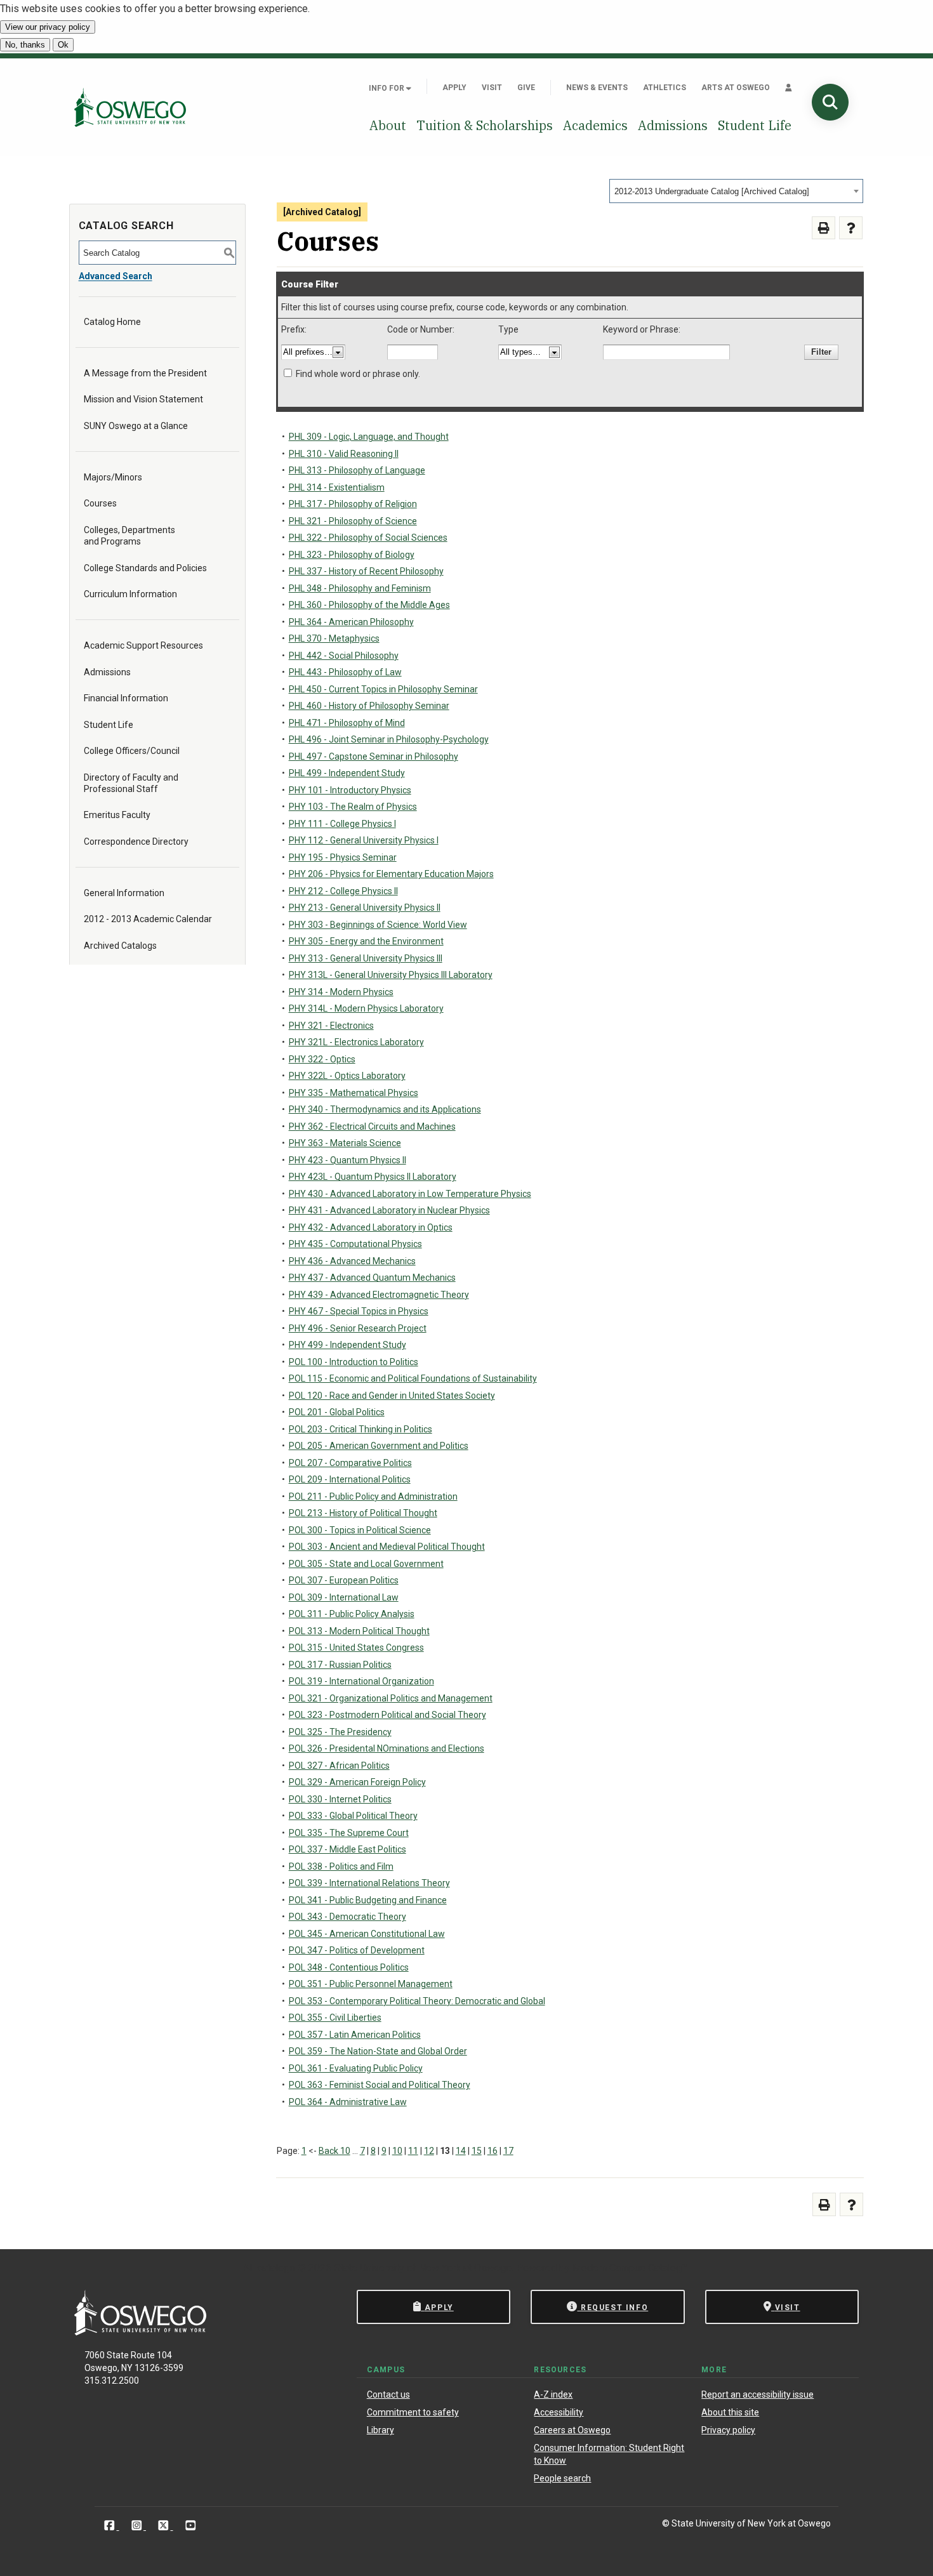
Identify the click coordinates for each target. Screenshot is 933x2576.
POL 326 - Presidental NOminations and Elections (387, 1748)
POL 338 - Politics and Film (341, 1866)
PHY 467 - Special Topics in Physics (359, 1311)
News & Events (597, 88)
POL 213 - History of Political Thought (363, 1513)
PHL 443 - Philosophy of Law (345, 672)
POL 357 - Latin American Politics (355, 2035)
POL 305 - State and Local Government (366, 1564)
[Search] (830, 102)
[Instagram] (138, 2526)
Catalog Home (112, 322)
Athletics (665, 88)
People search (562, 2478)
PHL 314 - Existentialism (337, 487)
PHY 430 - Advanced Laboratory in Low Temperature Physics (410, 1194)
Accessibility (559, 2412)
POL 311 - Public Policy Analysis (352, 1614)
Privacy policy (728, 2430)
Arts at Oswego (736, 88)
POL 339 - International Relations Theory (369, 1883)
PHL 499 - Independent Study (347, 773)
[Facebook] (111, 2526)
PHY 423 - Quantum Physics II (347, 1160)
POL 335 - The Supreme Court (349, 1833)
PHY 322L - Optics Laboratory (347, 1076)
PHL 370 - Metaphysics (334, 638)
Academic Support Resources (143, 645)
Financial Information (126, 698)
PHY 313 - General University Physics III (366, 958)
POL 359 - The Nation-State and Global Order (378, 2051)
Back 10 (334, 2151)
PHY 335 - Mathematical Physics (354, 1093)
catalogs (276, 2268)
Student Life (755, 125)
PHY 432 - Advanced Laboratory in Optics (371, 1227)
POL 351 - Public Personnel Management (371, 1984)
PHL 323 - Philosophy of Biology (352, 555)
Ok (63, 45)
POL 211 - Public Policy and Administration (373, 1496)
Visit (492, 88)
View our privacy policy (48, 27)
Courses (100, 503)
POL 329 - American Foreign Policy (357, 1782)
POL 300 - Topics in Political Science (360, 1530)
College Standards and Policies (145, 568)
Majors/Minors (113, 477)
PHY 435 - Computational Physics (355, 1244)
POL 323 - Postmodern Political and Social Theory (387, 1715)
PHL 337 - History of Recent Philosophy (366, 571)
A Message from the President (145, 373)
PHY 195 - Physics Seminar (343, 857)
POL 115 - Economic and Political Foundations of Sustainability (413, 1378)
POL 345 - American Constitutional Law (367, 1934)
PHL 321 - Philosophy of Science (353, 521)
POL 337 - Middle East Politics (347, 1849)
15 (477, 2151)
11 (413, 2151)
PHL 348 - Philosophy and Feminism (360, 588)
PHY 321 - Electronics (331, 1026)
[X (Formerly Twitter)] (165, 2526)
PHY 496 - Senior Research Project (358, 1328)
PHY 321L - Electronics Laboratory (356, 1042)
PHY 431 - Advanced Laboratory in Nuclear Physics (389, 1210)
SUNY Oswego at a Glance (136, 426)
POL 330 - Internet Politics (340, 1799)
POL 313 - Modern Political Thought (359, 1631)
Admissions (673, 125)
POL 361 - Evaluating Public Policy (356, 2068)
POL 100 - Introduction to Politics (354, 1362)
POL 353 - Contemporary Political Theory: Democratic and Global (417, 2001)
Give (526, 88)
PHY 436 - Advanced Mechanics (352, 1261)
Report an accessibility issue (758, 2394)
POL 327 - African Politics (339, 1766)
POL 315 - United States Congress (356, 1648)
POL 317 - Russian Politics (340, 1665)
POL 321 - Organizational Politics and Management (391, 1698)
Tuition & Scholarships (485, 125)
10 (397, 2151)
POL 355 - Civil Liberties (335, 2018)
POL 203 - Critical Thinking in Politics (361, 1429)
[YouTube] (191, 2526)
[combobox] (736, 191)
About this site (730, 2412)
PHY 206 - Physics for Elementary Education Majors (391, 874)
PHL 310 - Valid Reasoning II (344, 454)
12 (429, 2151)
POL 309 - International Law (344, 1597)
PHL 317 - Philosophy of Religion (353, 504)
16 (493, 2151)
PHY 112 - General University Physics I (364, 840)
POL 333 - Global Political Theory (353, 1816)
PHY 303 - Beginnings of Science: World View (378, 925)
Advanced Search (116, 276)
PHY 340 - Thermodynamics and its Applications (385, 1109)
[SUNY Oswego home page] (130, 107)
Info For (387, 88)
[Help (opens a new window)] (851, 228)
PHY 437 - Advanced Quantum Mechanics (372, 1278)
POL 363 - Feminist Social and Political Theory (380, 2085)
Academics (595, 125)
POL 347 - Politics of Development (357, 1950)
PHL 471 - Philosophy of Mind (347, 723)
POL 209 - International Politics (350, 1479)
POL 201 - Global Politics (337, 1412)
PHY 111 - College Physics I (342, 824)
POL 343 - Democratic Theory (347, 1917)
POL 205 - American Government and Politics (379, 1446)
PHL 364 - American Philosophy (351, 622)
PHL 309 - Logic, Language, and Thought (369, 437)
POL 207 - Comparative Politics (350, 1463)
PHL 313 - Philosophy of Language (357, 470)
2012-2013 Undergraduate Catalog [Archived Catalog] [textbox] (712, 191)
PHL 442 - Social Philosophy (344, 656)
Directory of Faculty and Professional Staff (131, 783)
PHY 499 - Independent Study (347, 1345)
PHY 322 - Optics (322, 1059)
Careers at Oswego (572, 2430)
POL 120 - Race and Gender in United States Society (392, 1396)
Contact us (388, 2394)
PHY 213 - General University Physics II (365, 908)
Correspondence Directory (136, 842)
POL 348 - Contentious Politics (349, 1967)
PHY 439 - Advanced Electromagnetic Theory (379, 1295)
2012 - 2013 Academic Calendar (148, 919)
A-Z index (553, 2394)
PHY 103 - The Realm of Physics (353, 807)
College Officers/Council (132, 751)
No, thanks (25, 45)
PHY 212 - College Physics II (343, 891)
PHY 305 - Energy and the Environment (366, 941)
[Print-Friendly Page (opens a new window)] (824, 228)
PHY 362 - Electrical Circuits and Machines (372, 1126)
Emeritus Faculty (117, 815)
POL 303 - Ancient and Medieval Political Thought (387, 1547)
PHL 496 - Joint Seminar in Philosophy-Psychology (389, 739)
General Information (124, 893)
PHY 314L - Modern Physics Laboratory (366, 1008)
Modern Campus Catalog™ (630, 2268)
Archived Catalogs (120, 946)
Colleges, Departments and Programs (129, 536)
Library (380, 2430)
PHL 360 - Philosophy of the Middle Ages (369, 605)
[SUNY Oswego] (140, 2332)
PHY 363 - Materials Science (345, 1143)
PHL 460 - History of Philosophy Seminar (369, 706)
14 (461, 2151)
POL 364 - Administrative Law (348, 2102)
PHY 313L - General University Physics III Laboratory (391, 975)
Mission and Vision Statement (143, 399)
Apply (454, 88)
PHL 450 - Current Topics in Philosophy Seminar (383, 689)
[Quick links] (789, 88)
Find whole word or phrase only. (358, 374)
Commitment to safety (413, 2412)
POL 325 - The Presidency (340, 1732)
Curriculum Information (130, 594)
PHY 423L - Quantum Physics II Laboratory (373, 1177)
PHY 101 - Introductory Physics (350, 790)
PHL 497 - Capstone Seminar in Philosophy (374, 756)
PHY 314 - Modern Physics (341, 992)
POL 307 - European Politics (344, 1580)
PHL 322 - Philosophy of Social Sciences (368, 538)
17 (508, 2151)
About (388, 125)
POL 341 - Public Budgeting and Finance (368, 1900)
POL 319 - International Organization (361, 1681)
